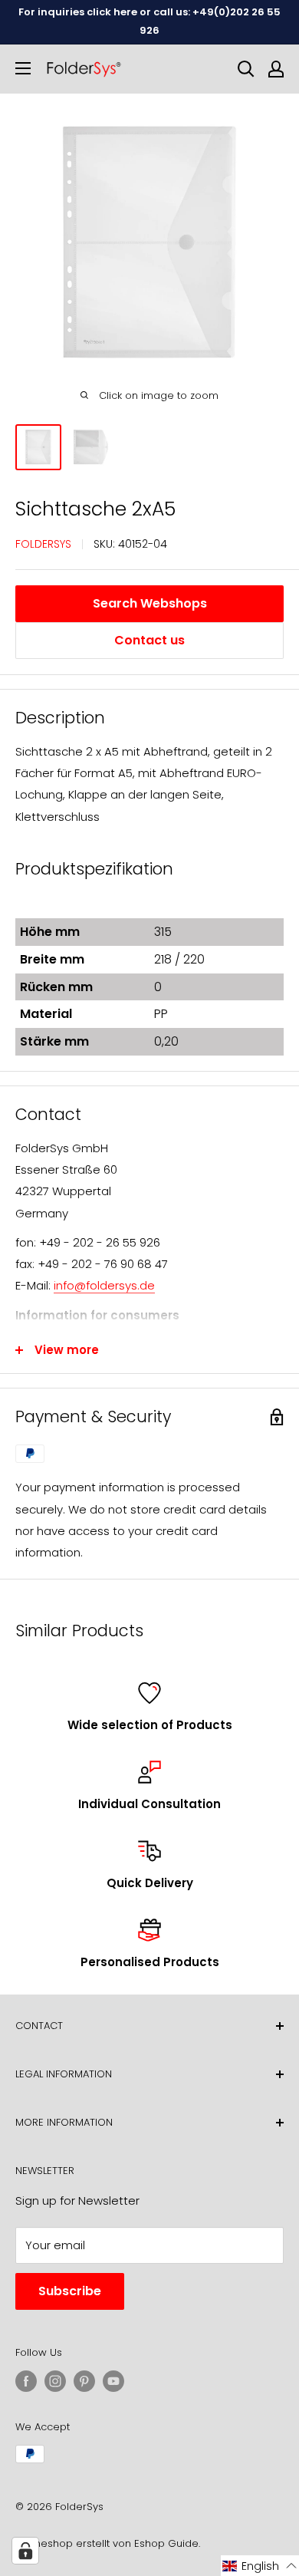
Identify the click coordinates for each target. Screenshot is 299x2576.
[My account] (276, 69)
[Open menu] (23, 68)
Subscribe (70, 2291)
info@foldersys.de (104, 1285)
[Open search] (246, 69)
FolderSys (43, 544)
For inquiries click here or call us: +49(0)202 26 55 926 (149, 21)
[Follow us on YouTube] (113, 2381)
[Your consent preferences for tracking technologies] (25, 2551)
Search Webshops (150, 603)
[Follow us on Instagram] (55, 2381)
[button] (260, 2566)
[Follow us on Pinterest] (84, 2381)
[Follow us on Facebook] (26, 2381)
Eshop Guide (166, 2543)
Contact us (149, 640)
